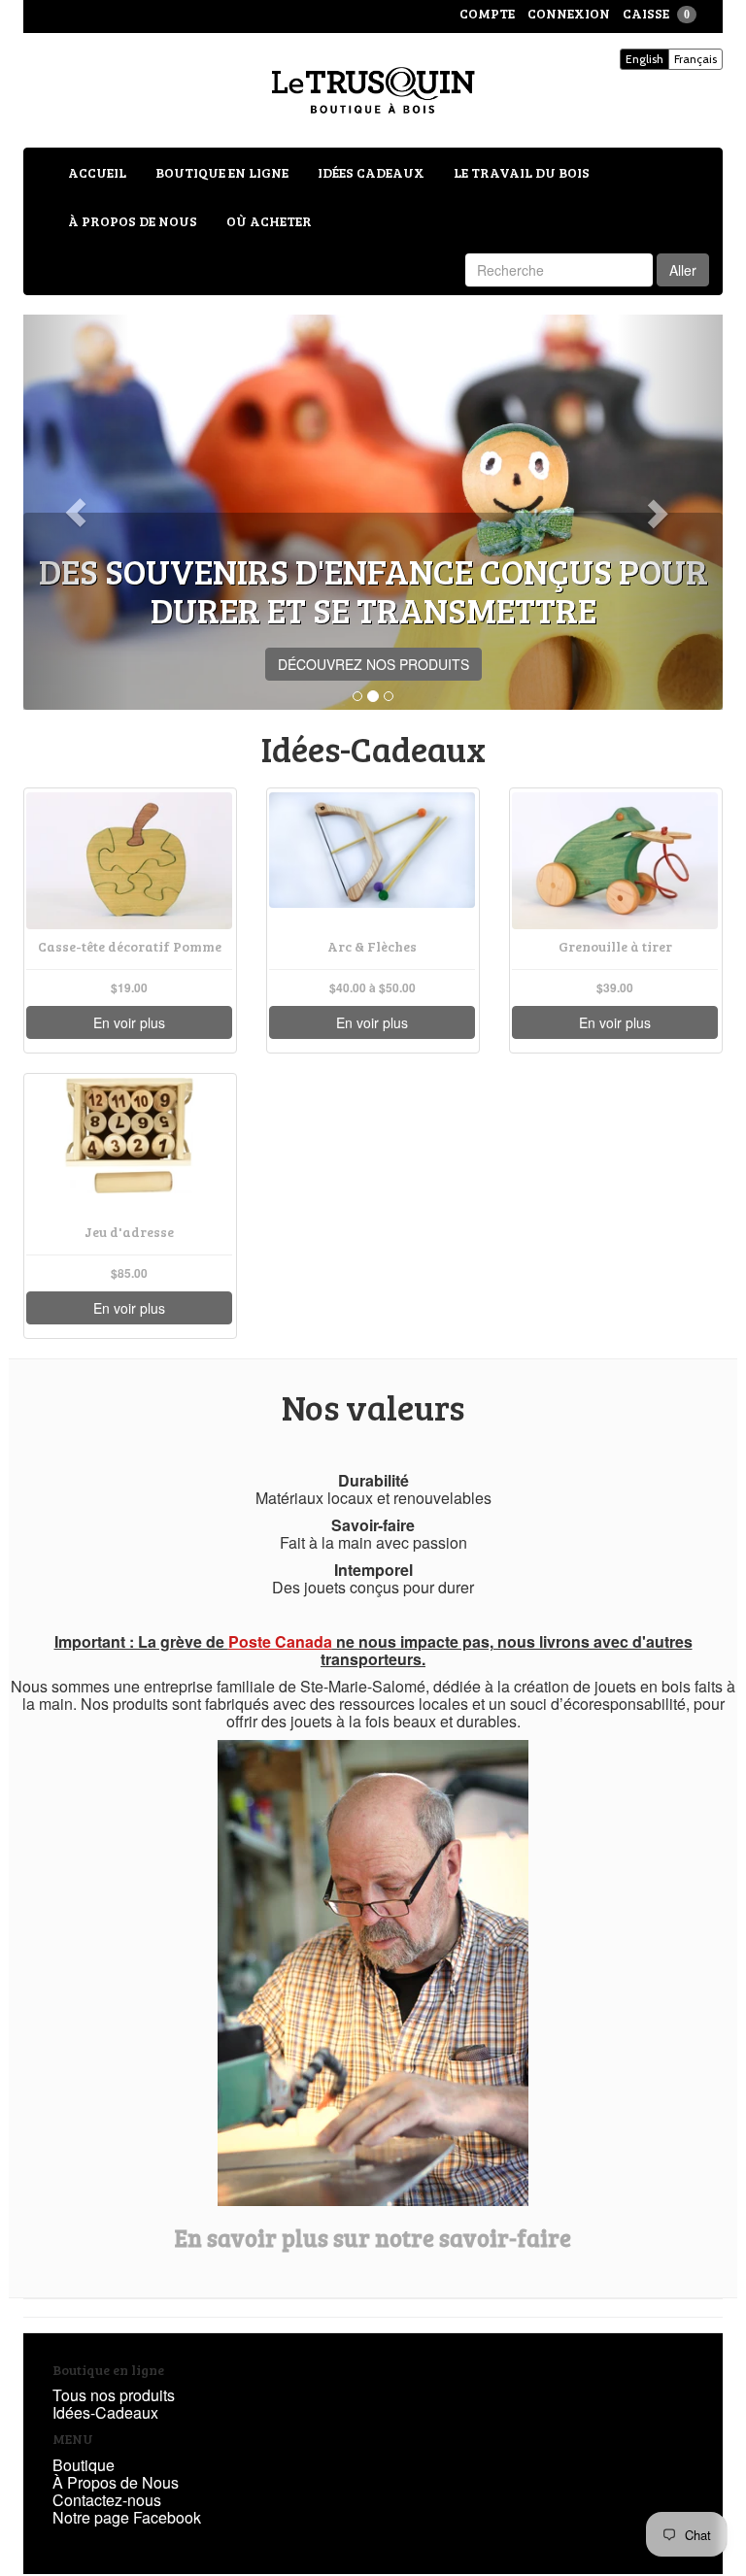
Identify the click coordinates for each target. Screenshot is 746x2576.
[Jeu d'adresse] (129, 1146)
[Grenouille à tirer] (615, 861)
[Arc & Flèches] (372, 861)
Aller (683, 270)
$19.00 (129, 988)
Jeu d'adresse (129, 1232)
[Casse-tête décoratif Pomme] (129, 861)
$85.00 (129, 1273)
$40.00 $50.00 (373, 988)
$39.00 (615, 988)
